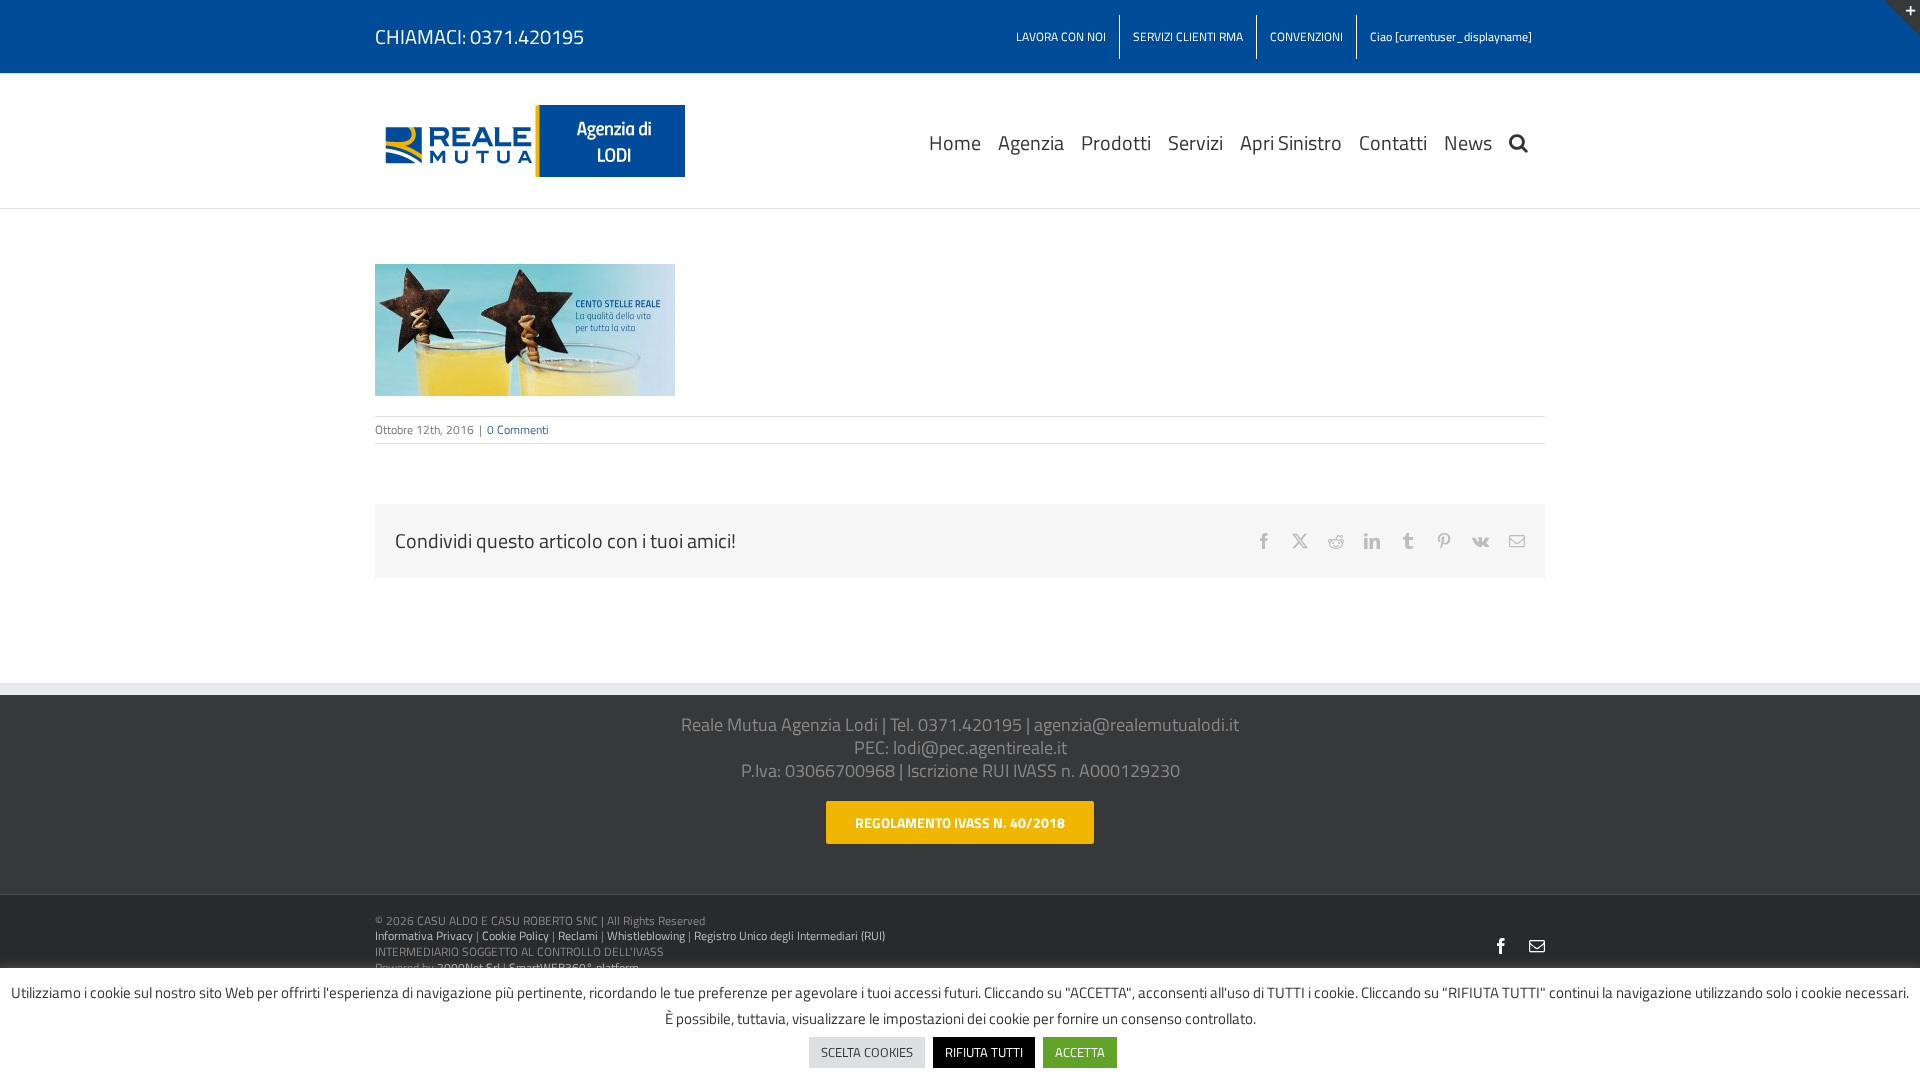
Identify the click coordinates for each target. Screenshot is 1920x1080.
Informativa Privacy (424, 935)
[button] (1518, 141)
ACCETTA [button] (1080, 1052)
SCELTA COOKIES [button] (867, 1052)
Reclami (578, 935)
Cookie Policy (515, 935)
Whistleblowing (646, 935)
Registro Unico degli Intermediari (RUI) (789, 935)
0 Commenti (518, 429)
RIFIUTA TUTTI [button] (984, 1052)
